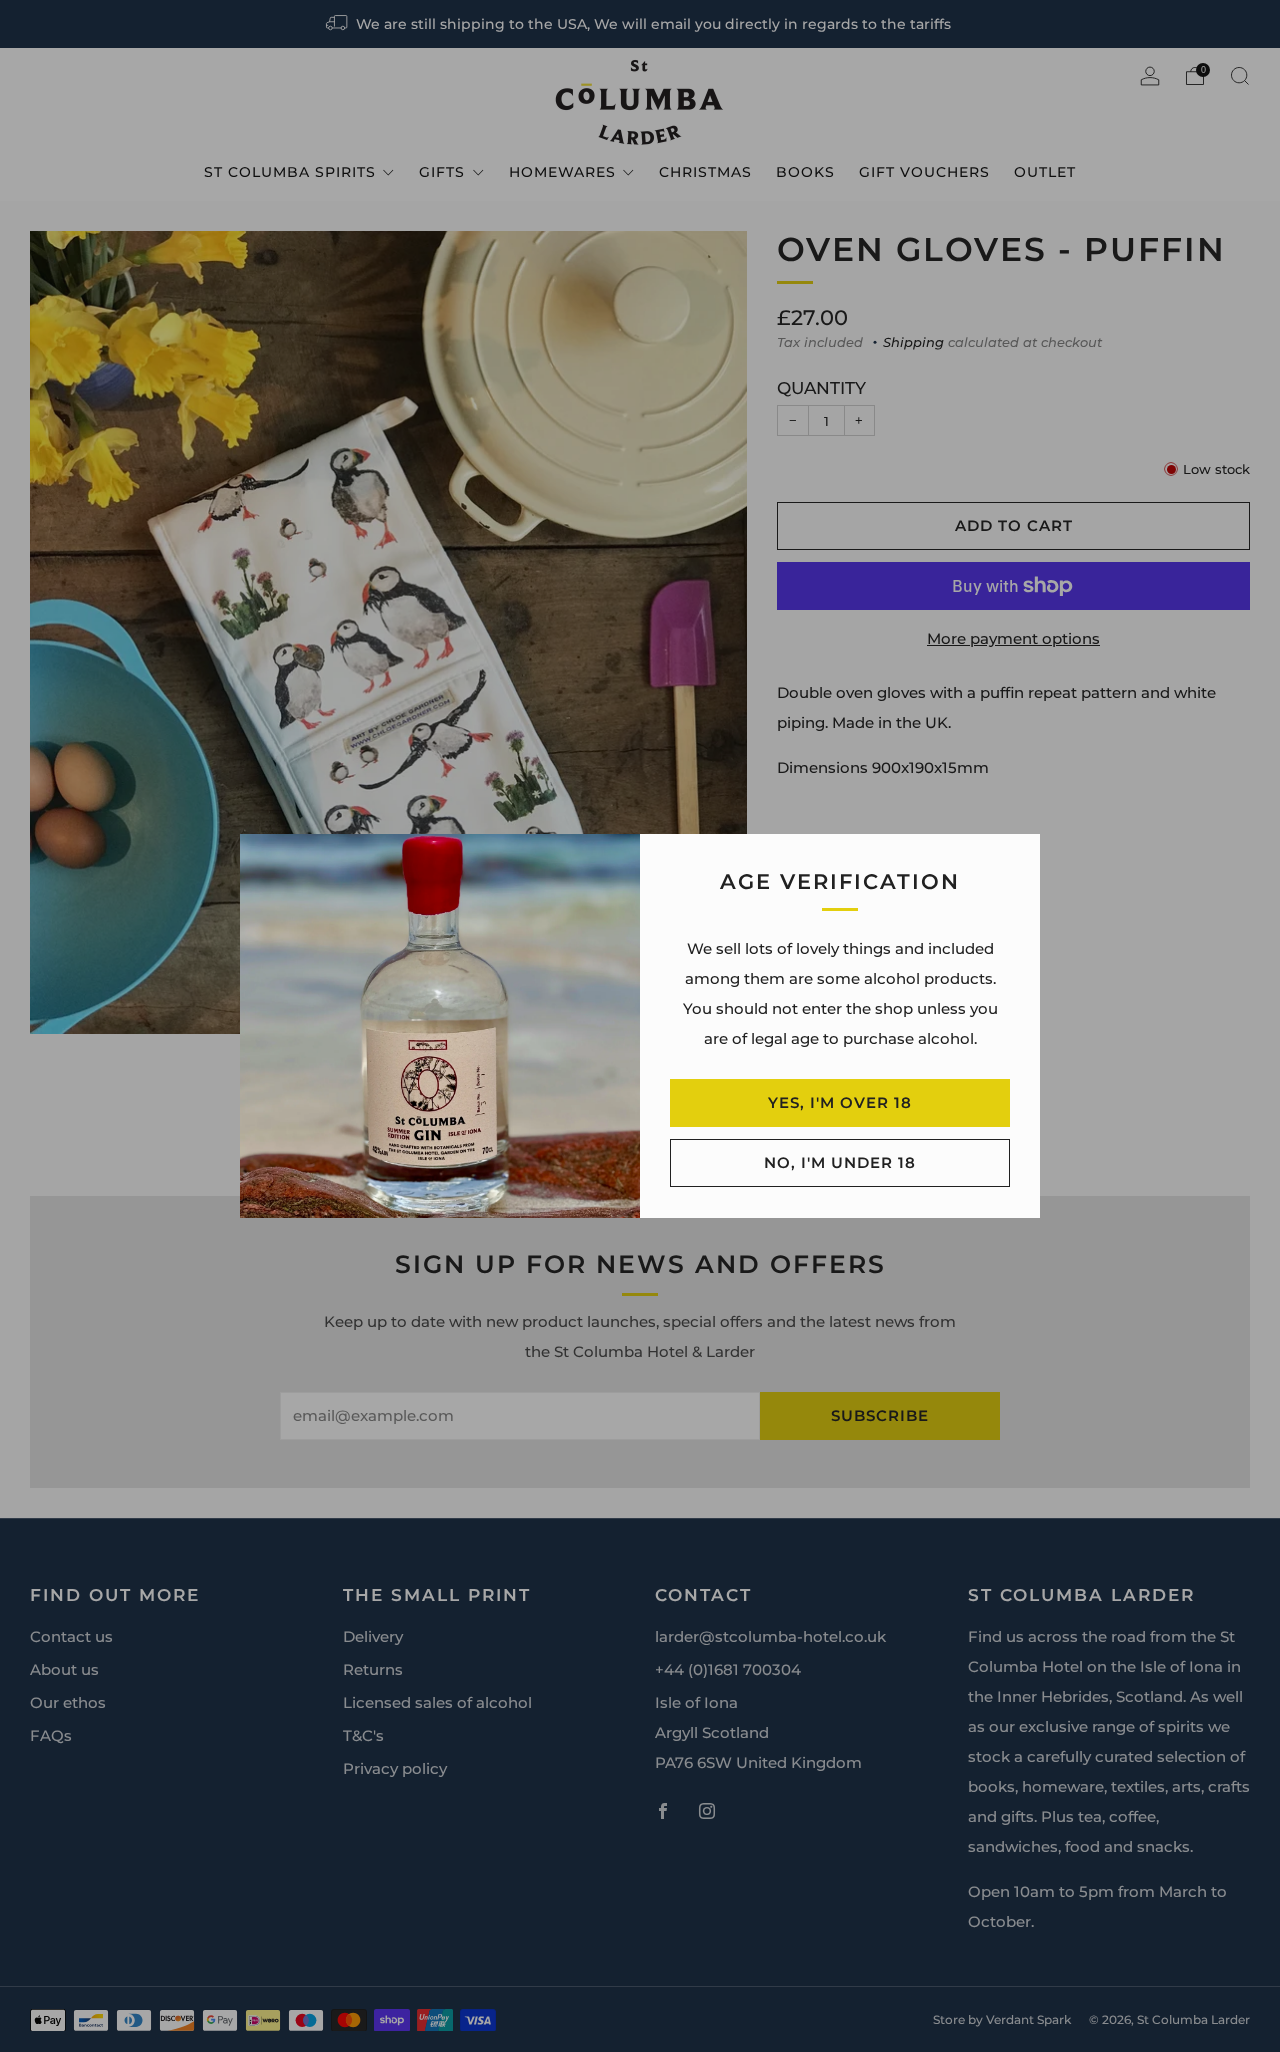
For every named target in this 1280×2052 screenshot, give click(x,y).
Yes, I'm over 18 (840, 1102)
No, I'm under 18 (840, 1162)
